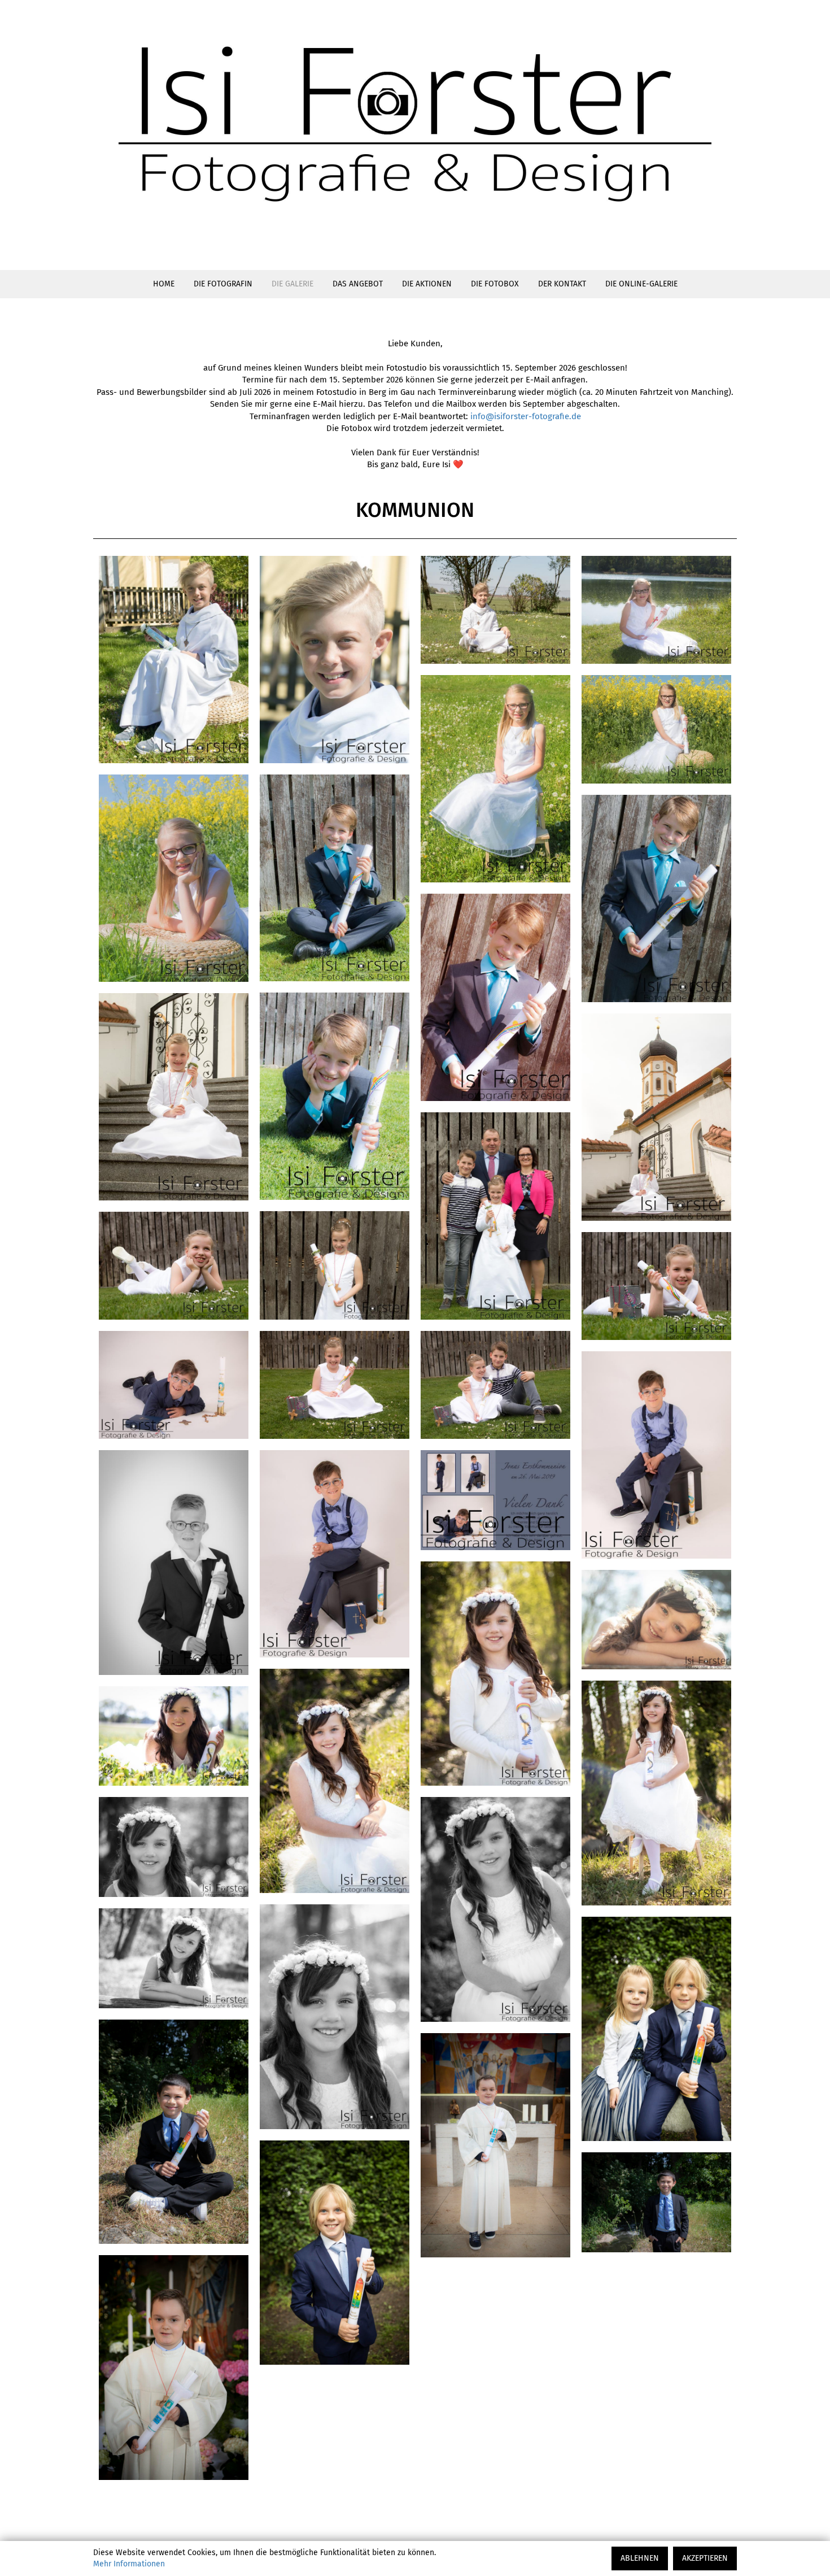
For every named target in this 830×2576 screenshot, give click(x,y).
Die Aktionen (427, 284)
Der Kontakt (562, 284)
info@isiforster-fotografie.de (526, 416)
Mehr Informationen (129, 2564)
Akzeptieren (705, 2558)
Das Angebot (358, 284)
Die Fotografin (223, 284)
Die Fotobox (495, 284)
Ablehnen (640, 2558)
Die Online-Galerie (641, 284)
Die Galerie (292, 284)
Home (164, 284)
